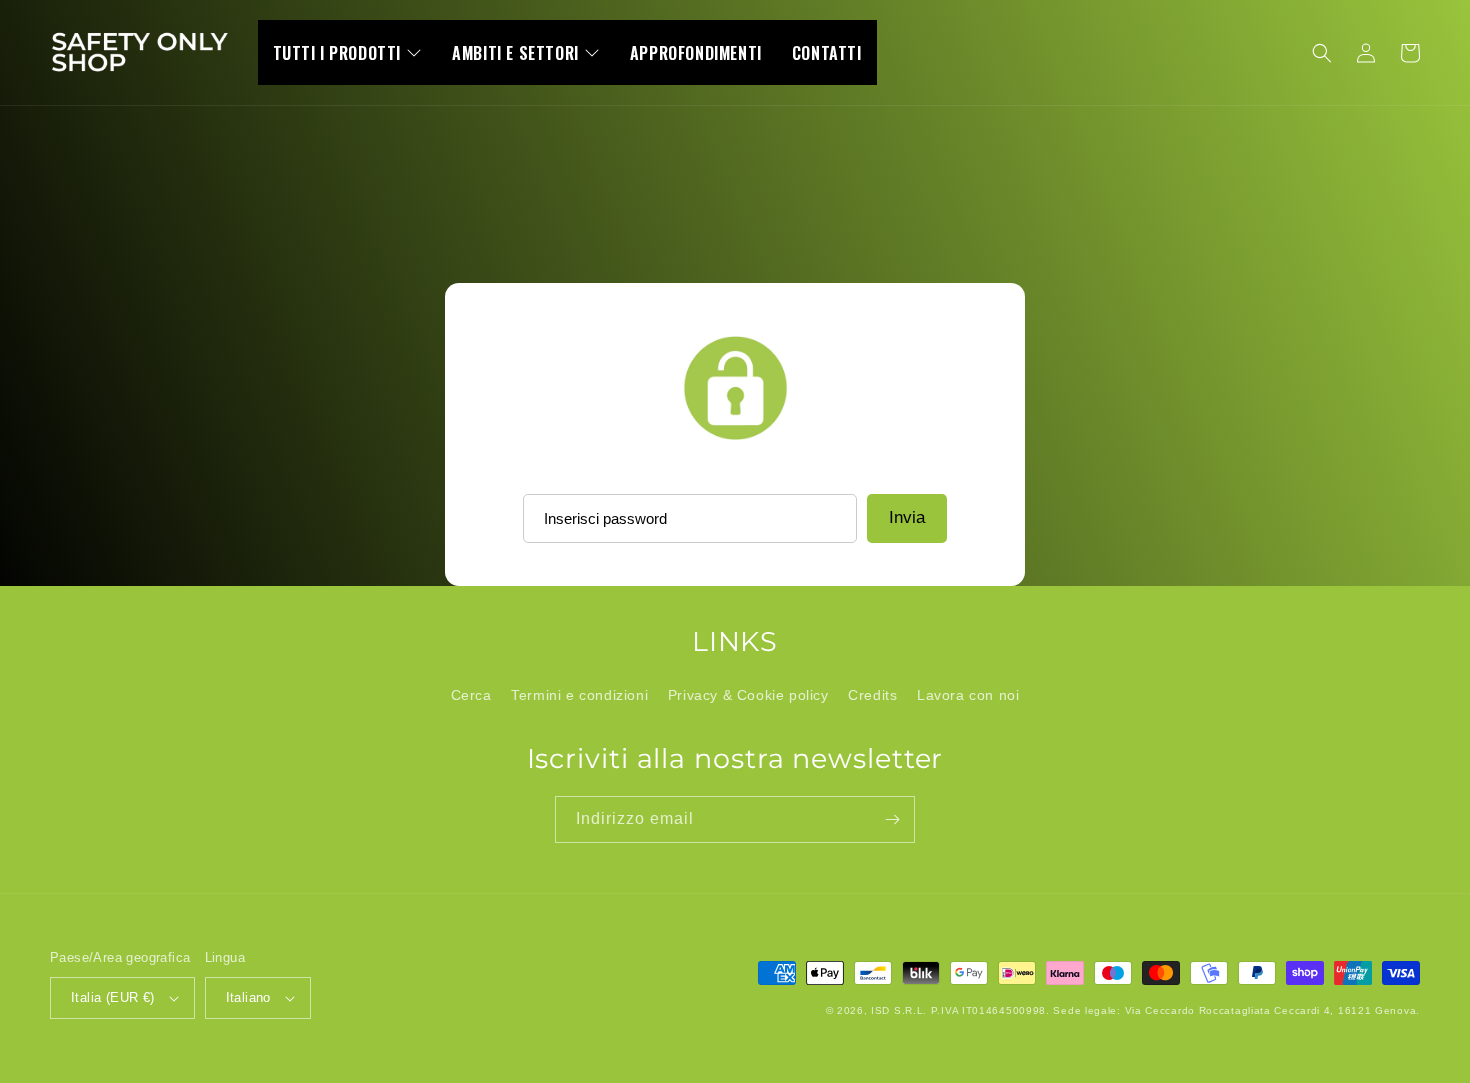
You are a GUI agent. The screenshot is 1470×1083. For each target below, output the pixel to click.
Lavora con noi (968, 695)
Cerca (471, 695)
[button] (1322, 53)
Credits (872, 695)
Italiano (248, 997)
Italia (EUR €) (113, 997)
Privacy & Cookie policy (748, 695)
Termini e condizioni (579, 695)
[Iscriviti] (892, 819)
